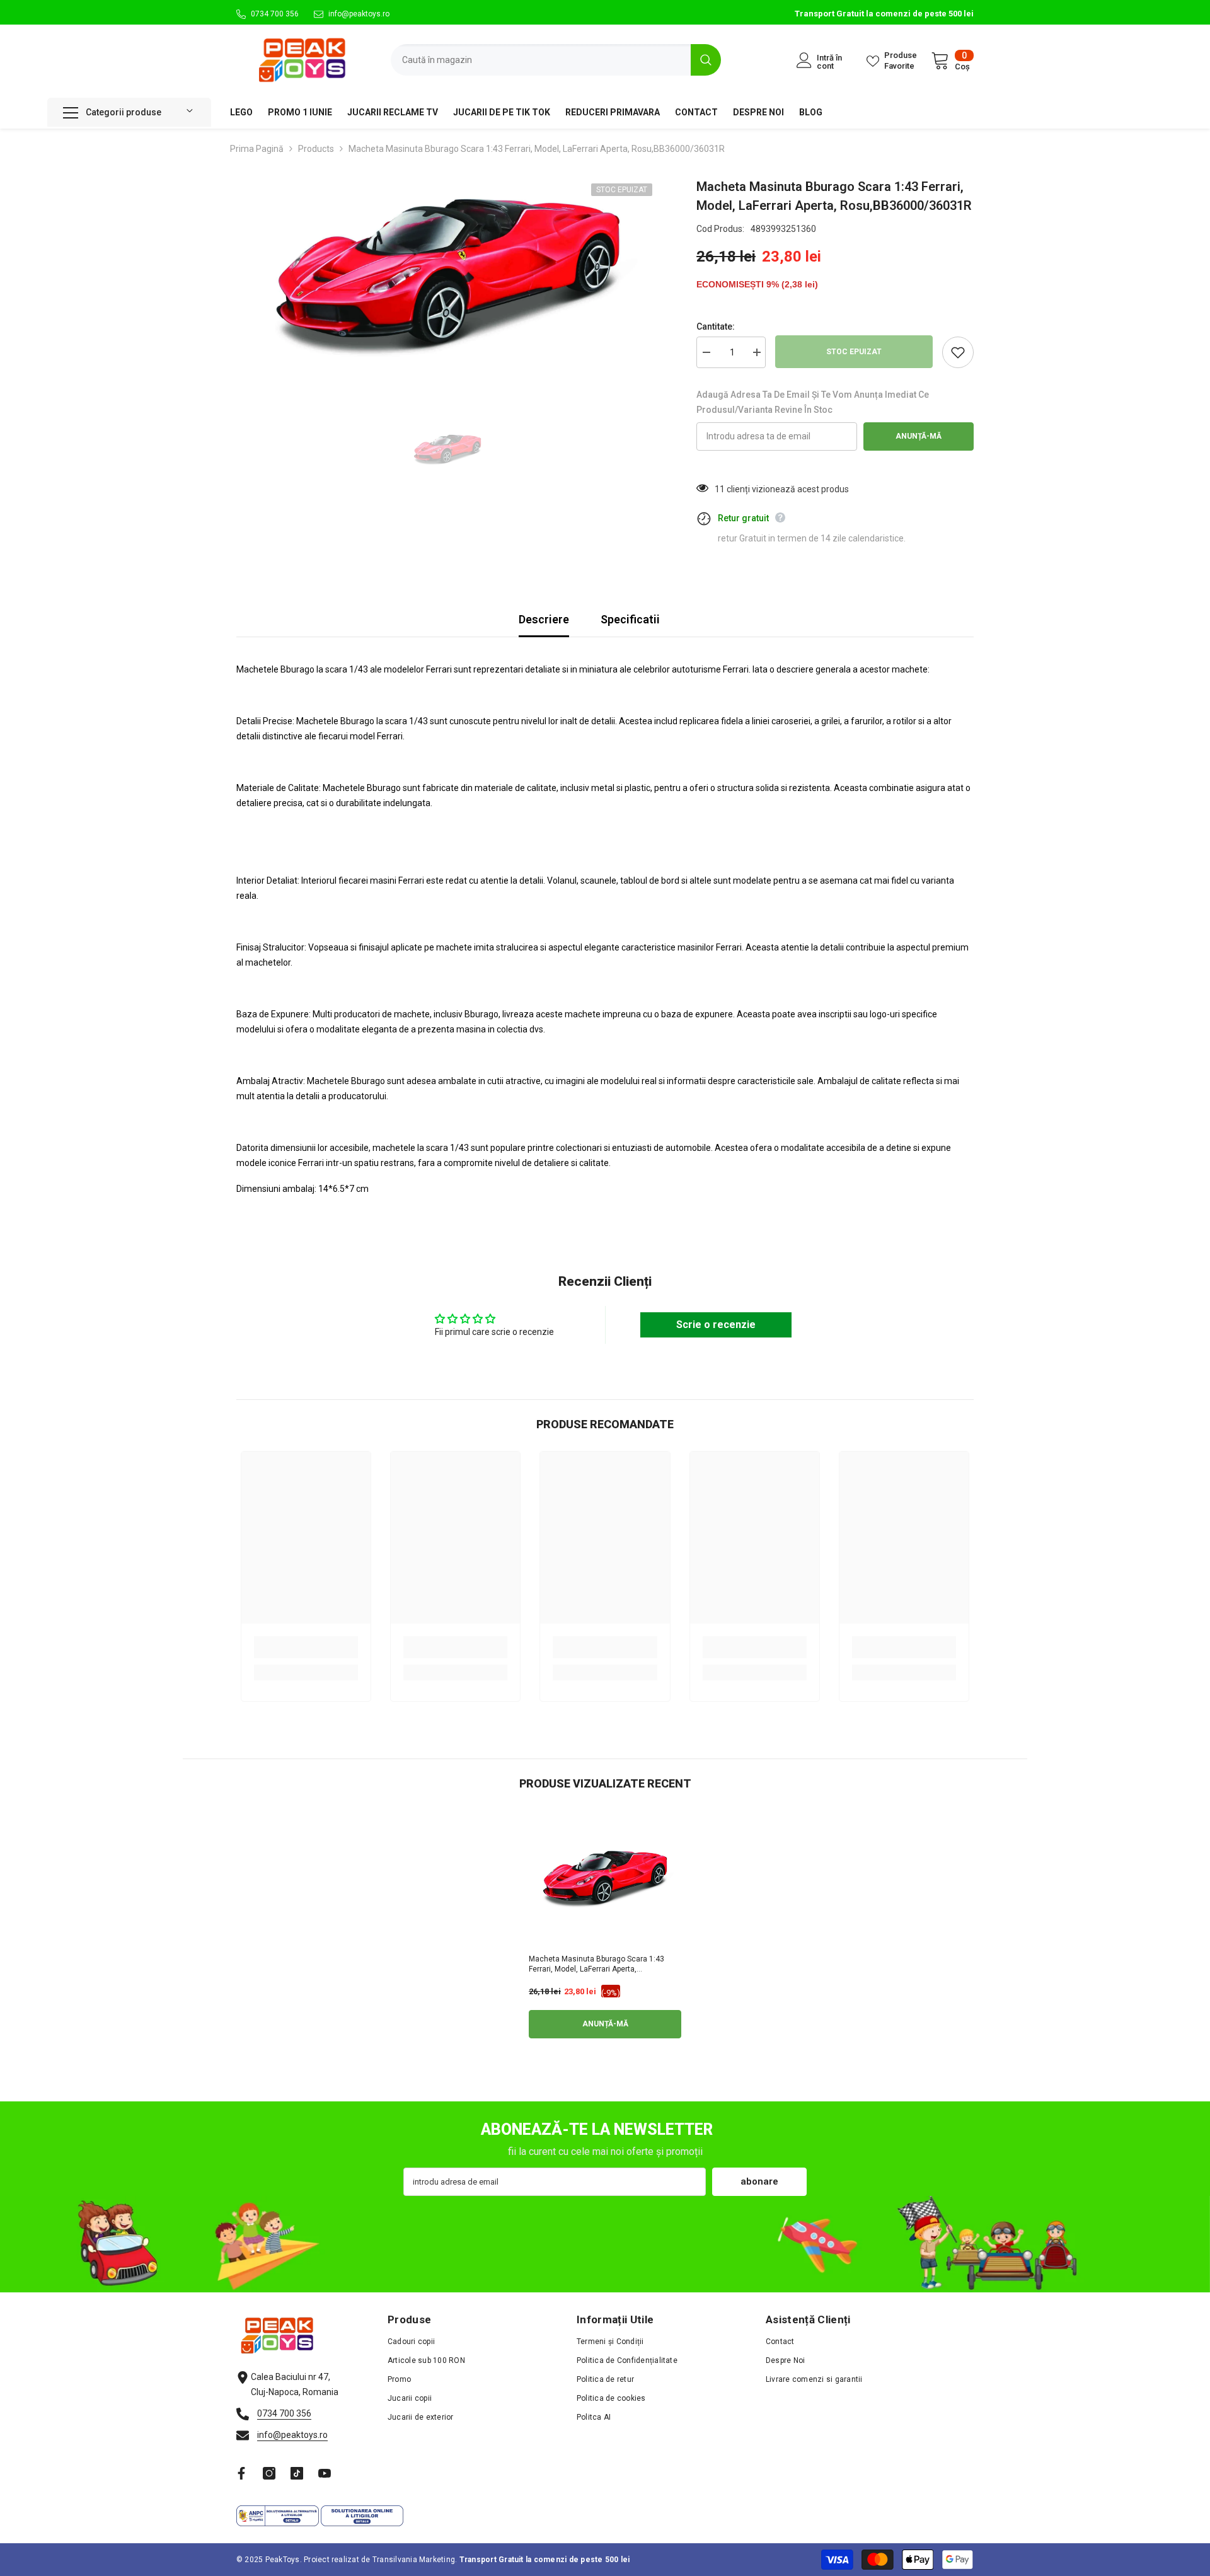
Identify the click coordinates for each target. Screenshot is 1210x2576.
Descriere (544, 619)
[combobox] (541, 60)
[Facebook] (241, 2473)
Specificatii (630, 619)
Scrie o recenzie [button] (716, 1325)
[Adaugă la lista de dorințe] (958, 352)
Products (316, 149)
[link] (306, 1647)
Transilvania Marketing (414, 2560)
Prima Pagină (257, 149)
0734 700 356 (275, 14)
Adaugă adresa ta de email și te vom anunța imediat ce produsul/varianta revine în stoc (813, 402)
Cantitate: (716, 326)
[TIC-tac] (297, 2473)
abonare (759, 2181)
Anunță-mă (919, 436)
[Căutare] (556, 60)
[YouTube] (325, 2473)
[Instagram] (269, 2473)
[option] (448, 277)
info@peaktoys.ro (359, 14)
